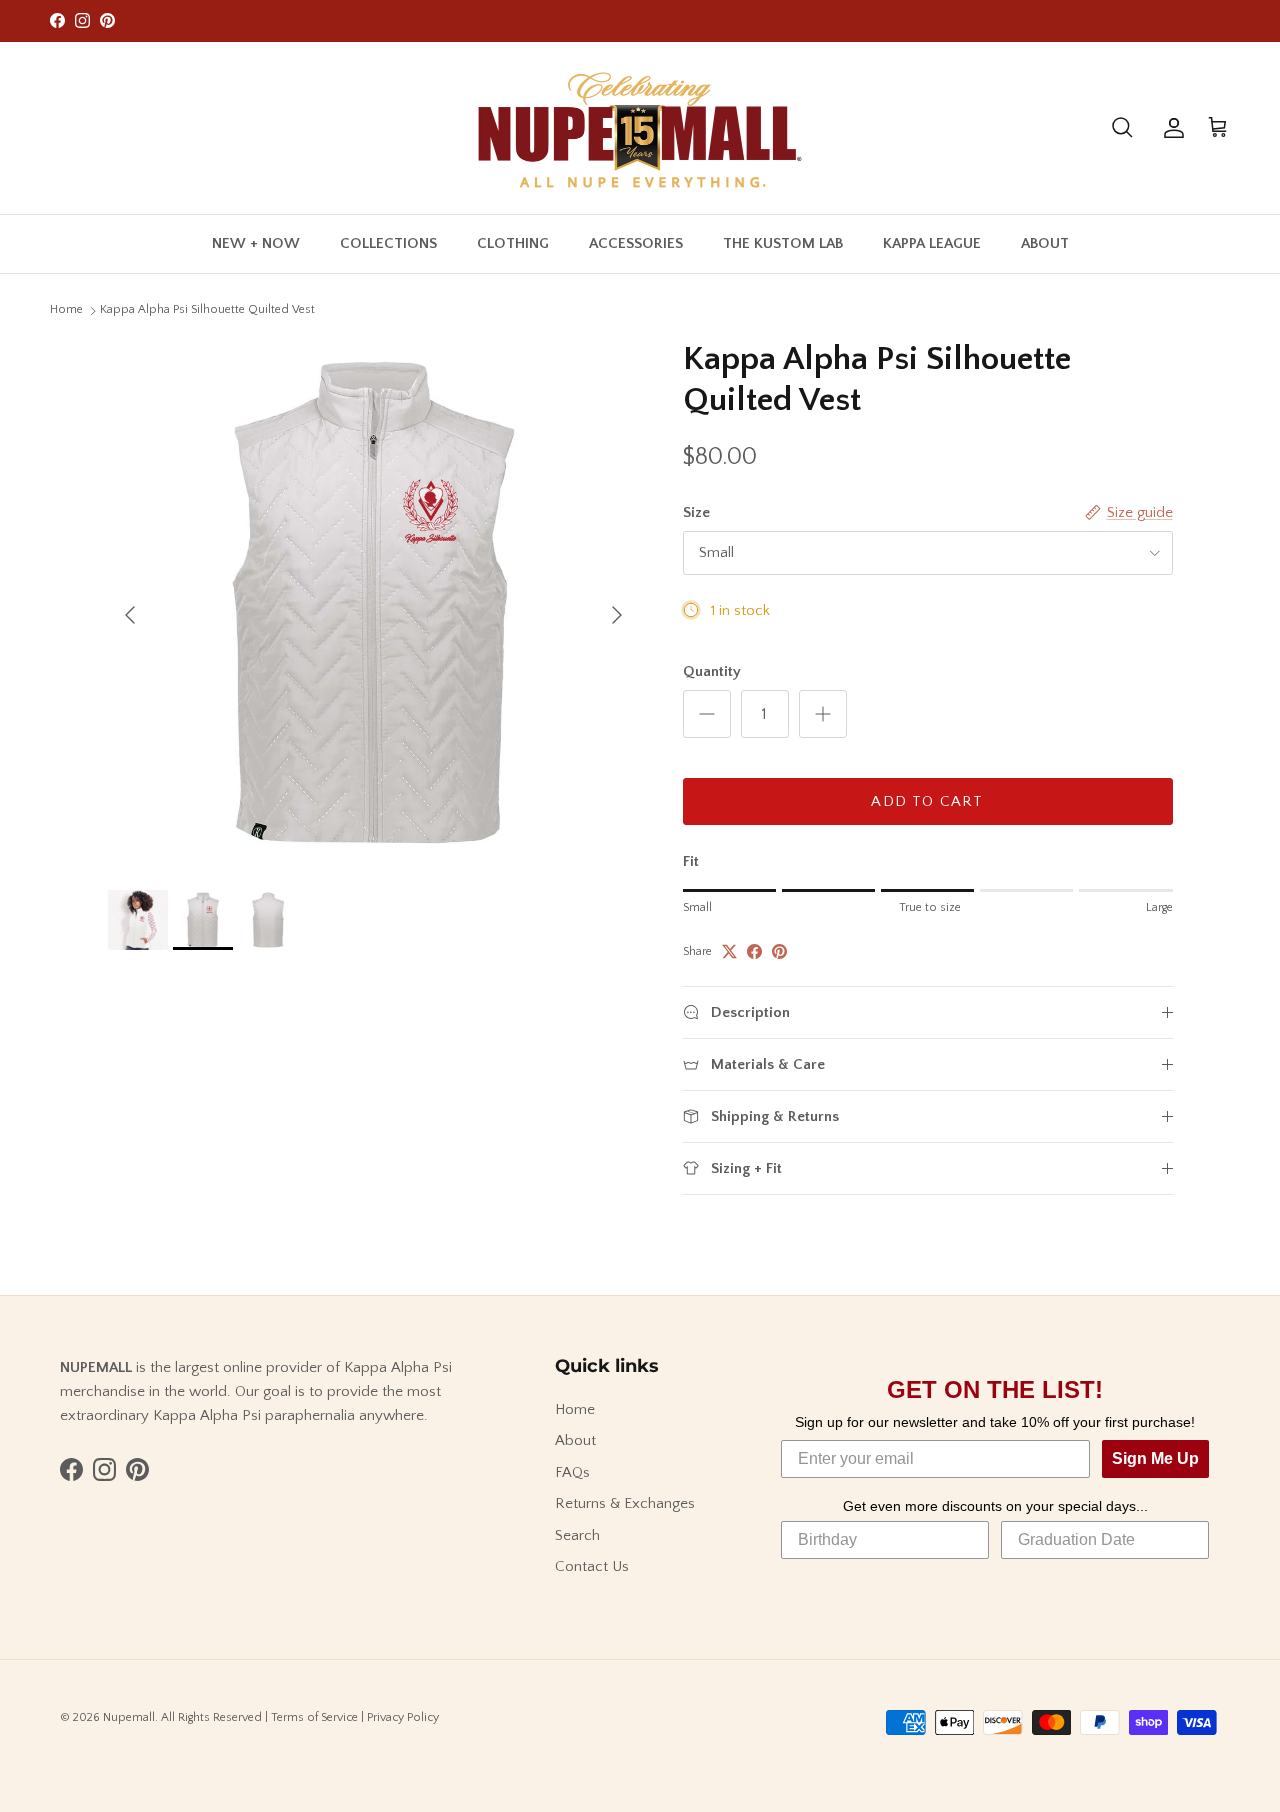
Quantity (712, 671)
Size (696, 512)
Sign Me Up (1155, 1458)
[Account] (1170, 128)
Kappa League (932, 242)
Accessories (636, 242)
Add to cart (927, 801)
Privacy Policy (403, 1717)
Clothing (513, 242)
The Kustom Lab (783, 242)
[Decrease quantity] (707, 714)
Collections (388, 242)
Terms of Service (314, 1717)
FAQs (572, 1472)
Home (66, 309)
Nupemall (129, 1717)
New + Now (256, 242)
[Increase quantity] (823, 714)
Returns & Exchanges (625, 1503)
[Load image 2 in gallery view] (373, 604)
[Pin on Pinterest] (779, 951)
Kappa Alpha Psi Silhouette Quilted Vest (207, 309)
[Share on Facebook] (754, 951)
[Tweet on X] (729, 951)
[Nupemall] (640, 128)
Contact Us (592, 1566)
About (1045, 242)
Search (577, 1535)
